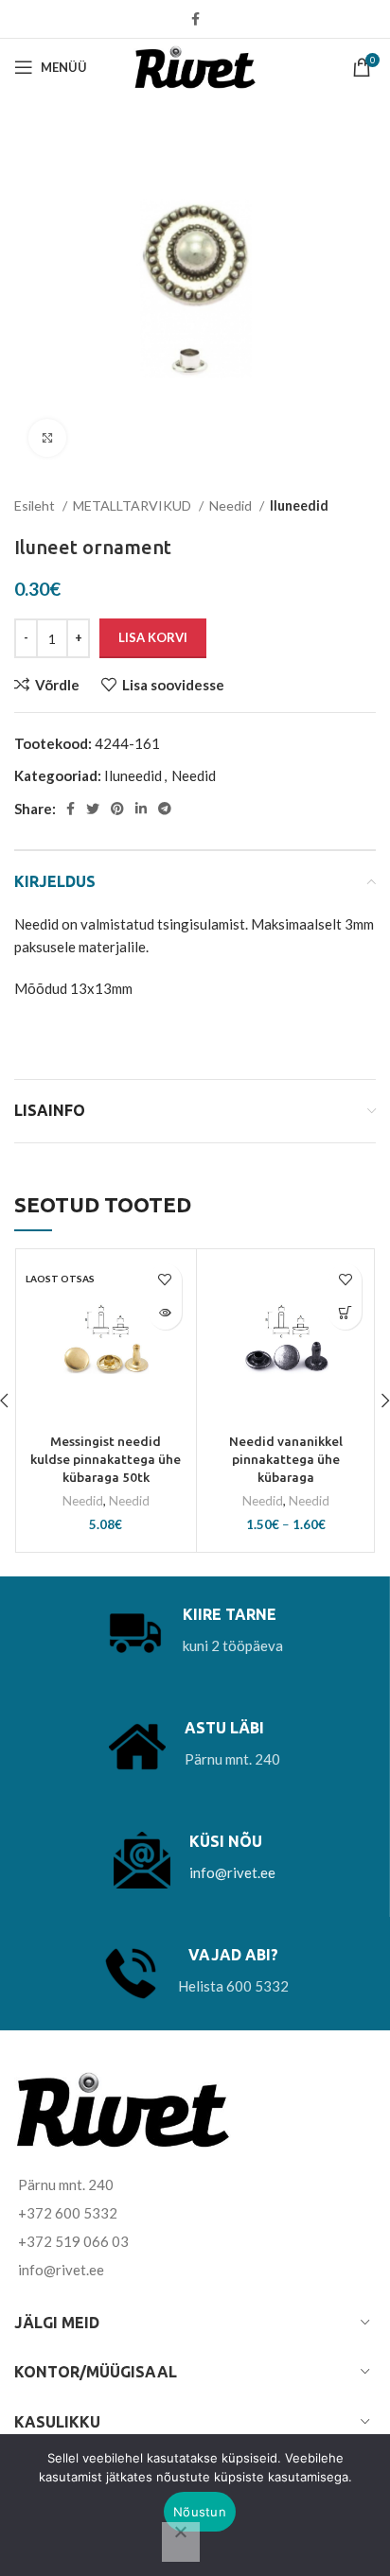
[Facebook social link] (195, 19)
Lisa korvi (153, 637)
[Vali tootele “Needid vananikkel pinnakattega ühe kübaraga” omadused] (345, 1313)
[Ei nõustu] (181, 2542)
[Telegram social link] (165, 809)
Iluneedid (299, 505)
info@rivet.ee (232, 1872)
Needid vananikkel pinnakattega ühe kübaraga (286, 1459)
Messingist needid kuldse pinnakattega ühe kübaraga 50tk (106, 1459)
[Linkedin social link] (141, 809)
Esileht (36, 505)
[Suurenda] (47, 438)
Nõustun (200, 2512)
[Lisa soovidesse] (165, 1280)
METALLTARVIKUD (133, 505)
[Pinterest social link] (117, 809)
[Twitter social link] (93, 809)
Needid (232, 505)
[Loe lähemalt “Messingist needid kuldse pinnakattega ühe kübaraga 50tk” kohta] (165, 1313)
